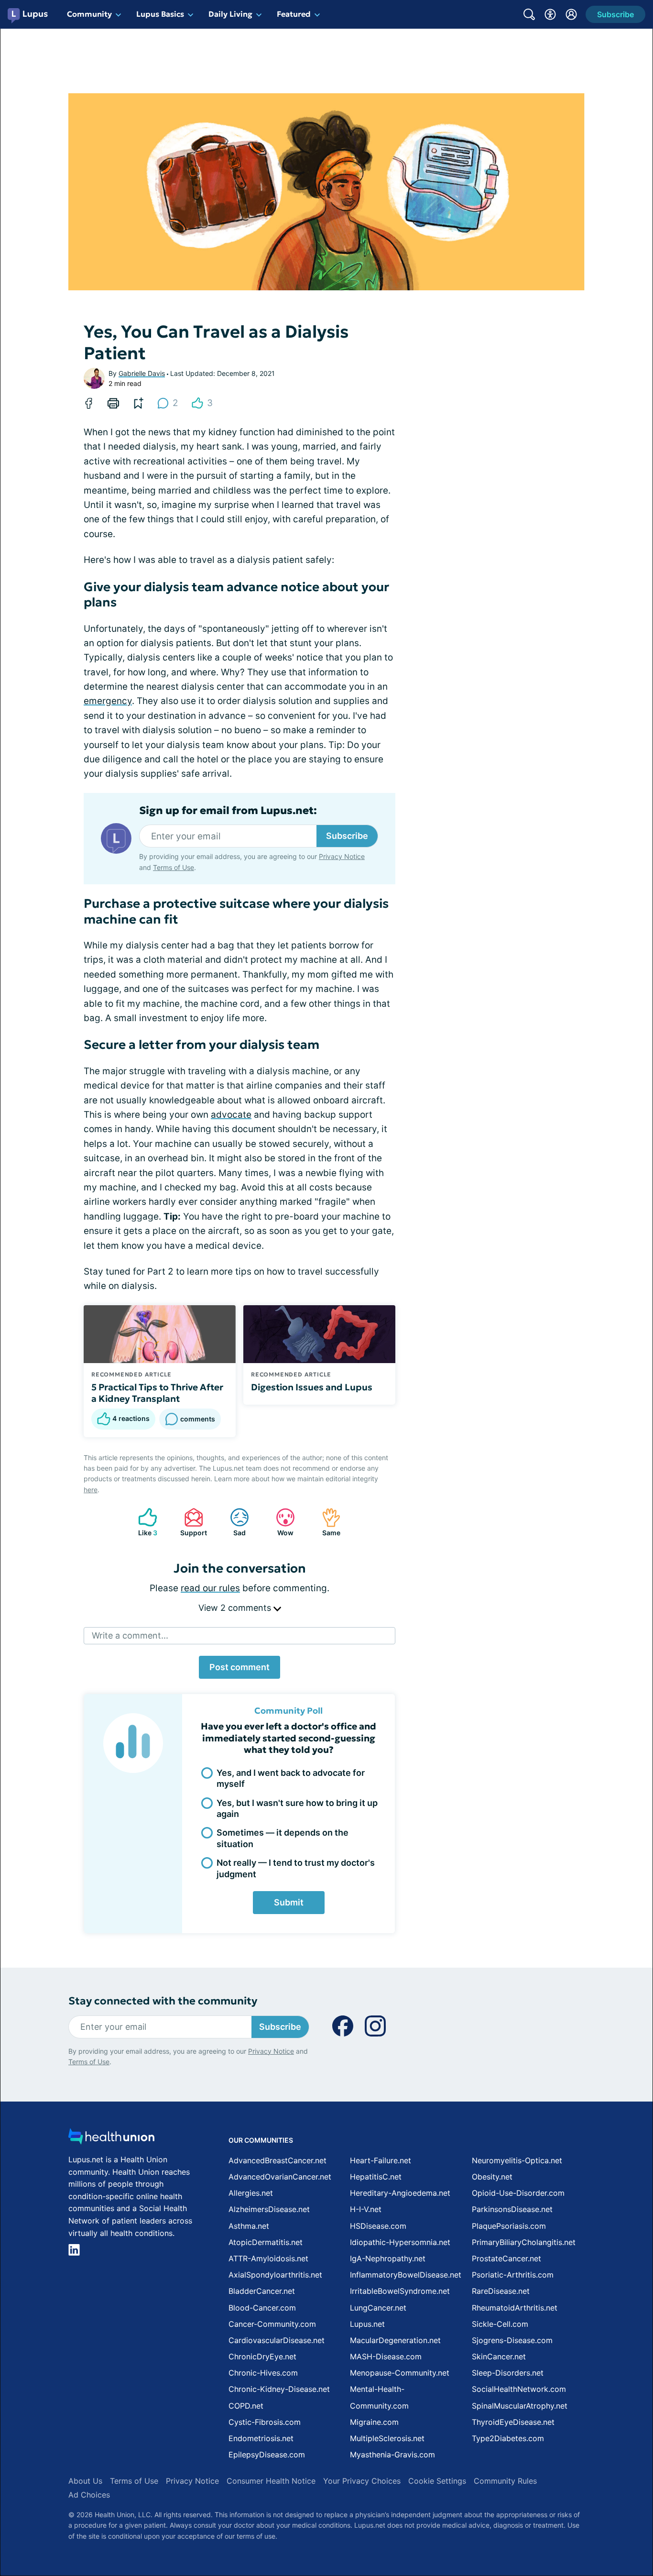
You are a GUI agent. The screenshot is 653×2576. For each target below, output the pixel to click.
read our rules (210, 1588)
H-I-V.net (366, 2209)
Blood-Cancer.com (262, 2308)
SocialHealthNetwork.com (519, 2389)
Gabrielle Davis (142, 373)
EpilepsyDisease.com (267, 2455)
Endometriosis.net (261, 2438)
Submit (289, 1902)
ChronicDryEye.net (262, 2356)
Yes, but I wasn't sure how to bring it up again (297, 1808)
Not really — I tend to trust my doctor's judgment (296, 1868)
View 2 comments (236, 1608)
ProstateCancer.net (506, 2258)
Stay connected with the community (163, 2001)
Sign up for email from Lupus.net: (228, 811)
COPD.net (246, 2406)
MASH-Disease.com (386, 2356)
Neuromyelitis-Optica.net (517, 2160)
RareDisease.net (501, 2291)
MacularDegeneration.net (395, 2340)
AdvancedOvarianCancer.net (280, 2177)
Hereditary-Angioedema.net (400, 2193)
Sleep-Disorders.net (508, 2373)
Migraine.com (374, 2422)
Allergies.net (251, 2193)
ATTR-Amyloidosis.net (268, 2258)
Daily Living (230, 14)
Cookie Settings (437, 2481)
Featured (294, 14)
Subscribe (347, 836)
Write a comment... (130, 1635)
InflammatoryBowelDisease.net (406, 2275)
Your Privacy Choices (362, 2481)
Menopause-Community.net (400, 2373)
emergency (108, 701)
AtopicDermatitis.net (266, 2242)
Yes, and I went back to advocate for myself (291, 1778)
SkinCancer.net (499, 2356)
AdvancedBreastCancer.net (278, 2160)
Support (191, 1522)
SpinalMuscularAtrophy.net (520, 2406)
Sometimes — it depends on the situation (283, 1838)
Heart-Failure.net (381, 2160)
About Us (85, 2481)
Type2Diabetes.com (508, 2438)
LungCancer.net (378, 2308)
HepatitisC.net (376, 2177)
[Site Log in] (571, 14)
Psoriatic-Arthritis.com (513, 2275)
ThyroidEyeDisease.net (513, 2422)
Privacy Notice (342, 856)
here (91, 1490)
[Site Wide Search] (529, 14)
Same (326, 1522)
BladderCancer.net (262, 2291)
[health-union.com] (111, 2139)
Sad (233, 1522)
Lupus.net (367, 2324)
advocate (231, 1115)
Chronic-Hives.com (263, 2373)
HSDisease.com (378, 2226)
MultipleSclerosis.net (387, 2438)
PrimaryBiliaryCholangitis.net (524, 2242)
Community (89, 14)
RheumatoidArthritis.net (515, 2308)
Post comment (239, 1667)
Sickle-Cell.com (500, 2324)
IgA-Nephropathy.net (388, 2258)
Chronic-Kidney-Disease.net (279, 2389)
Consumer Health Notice (271, 2481)
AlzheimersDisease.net (269, 2209)
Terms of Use (174, 867)
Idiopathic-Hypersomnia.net (400, 2242)
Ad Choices (89, 2495)
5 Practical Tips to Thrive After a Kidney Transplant (157, 1393)
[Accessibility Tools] (550, 14)
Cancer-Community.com (272, 2324)
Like (143, 1522)
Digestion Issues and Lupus (312, 1387)
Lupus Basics (160, 14)
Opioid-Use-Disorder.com (518, 2193)
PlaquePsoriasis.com (509, 2226)
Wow (280, 1522)
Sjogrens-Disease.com (512, 2340)
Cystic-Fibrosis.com (265, 2422)
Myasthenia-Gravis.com (392, 2455)
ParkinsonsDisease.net (512, 2209)
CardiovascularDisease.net (277, 2340)
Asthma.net (249, 2226)
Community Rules (505, 2481)
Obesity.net (492, 2177)
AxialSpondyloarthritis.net (275, 2275)
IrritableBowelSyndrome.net (400, 2291)
